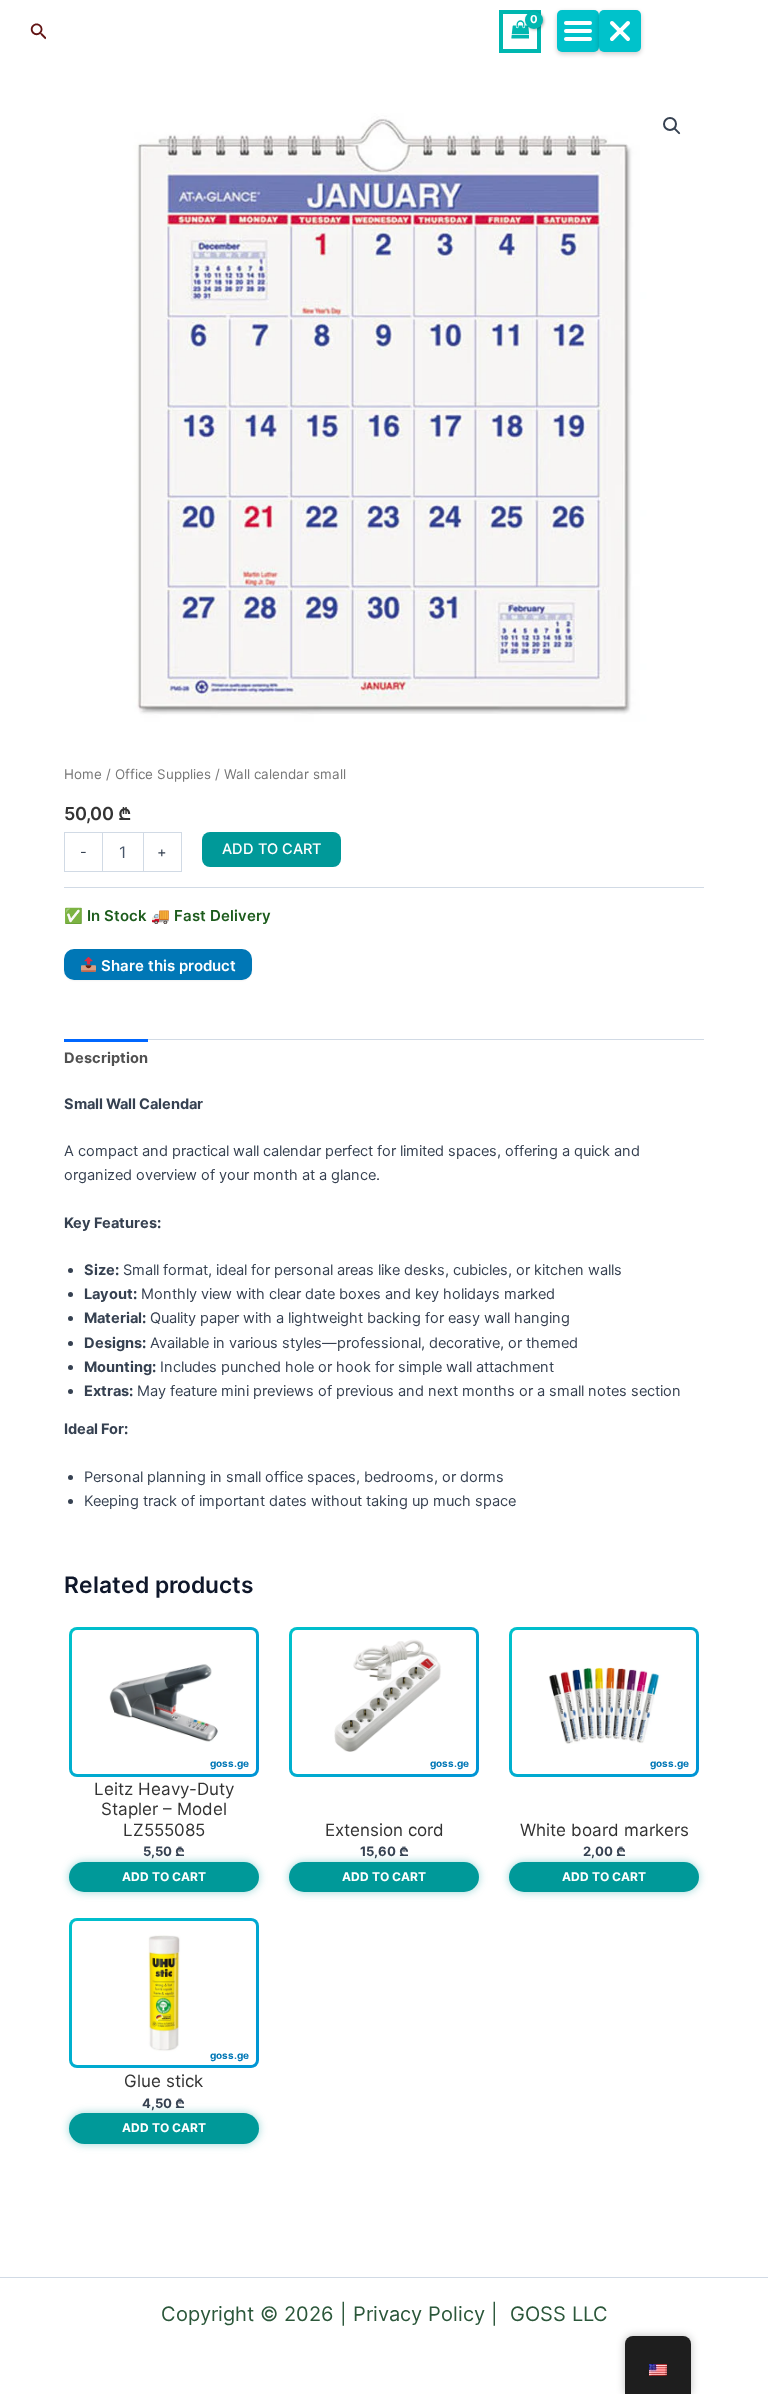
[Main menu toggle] (598, 31)
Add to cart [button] (164, 1876)
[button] (167, 31)
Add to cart (271, 849)
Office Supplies (163, 774)
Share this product (166, 964)
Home (83, 774)
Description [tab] (106, 1058)
